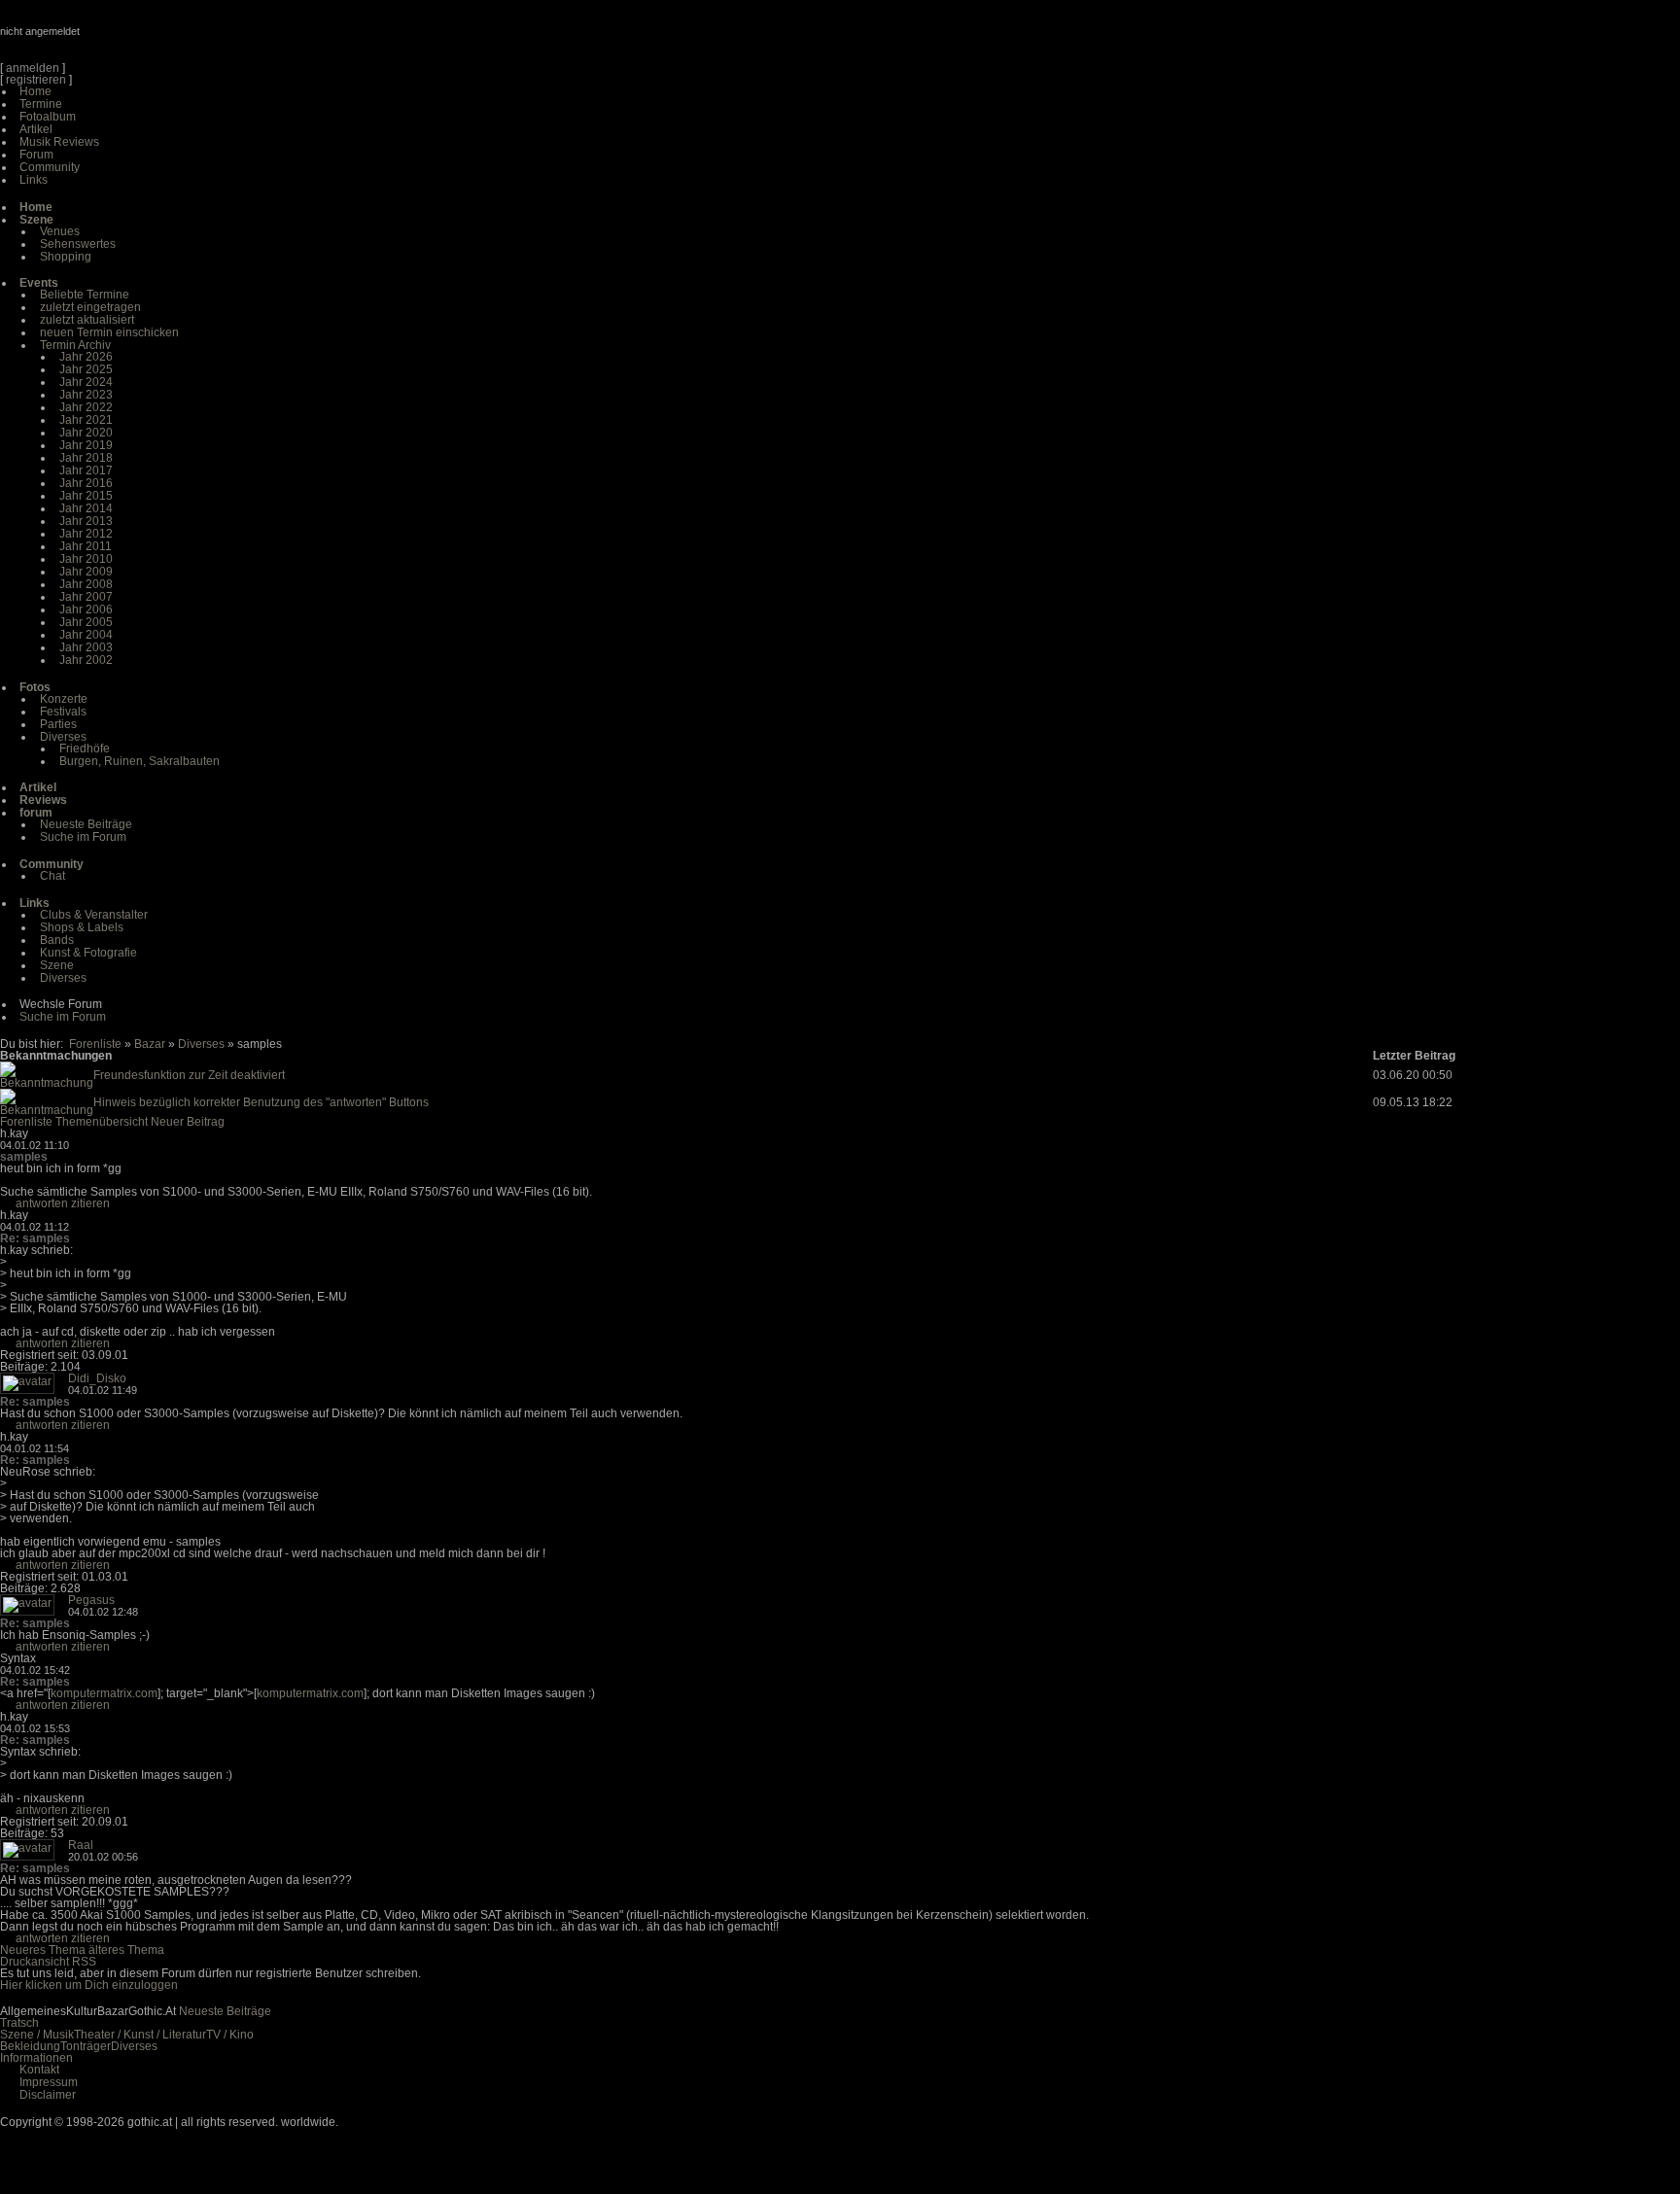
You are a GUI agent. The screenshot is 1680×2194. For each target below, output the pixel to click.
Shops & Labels (82, 927)
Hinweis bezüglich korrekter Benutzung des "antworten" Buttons (261, 1102)
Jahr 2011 (86, 546)
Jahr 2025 (86, 369)
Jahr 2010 (86, 559)
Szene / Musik (37, 2035)
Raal (81, 1845)
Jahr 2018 (86, 458)
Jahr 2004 (86, 635)
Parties (58, 724)
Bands (57, 940)
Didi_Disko (97, 1378)
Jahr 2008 (86, 584)
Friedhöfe (85, 749)
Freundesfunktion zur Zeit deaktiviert (189, 1075)
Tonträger (86, 2046)
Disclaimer (48, 2095)
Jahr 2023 (86, 395)
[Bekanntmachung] (47, 1083)
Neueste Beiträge (86, 824)
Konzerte (64, 699)
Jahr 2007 (86, 597)
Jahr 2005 (86, 622)
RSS (84, 1962)
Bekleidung (30, 2046)
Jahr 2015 (86, 496)
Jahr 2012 (86, 534)
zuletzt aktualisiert (87, 320)
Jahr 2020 (86, 433)
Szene (57, 965)
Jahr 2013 (86, 521)
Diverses (63, 737)
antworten (42, 1203)
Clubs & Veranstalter (94, 915)
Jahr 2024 (86, 382)
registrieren (36, 80)
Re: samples (35, 1238)
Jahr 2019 (86, 445)
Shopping (66, 257)
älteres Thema (126, 1950)
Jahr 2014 (86, 508)
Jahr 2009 (86, 572)
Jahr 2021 (86, 420)
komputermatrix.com (104, 1693)
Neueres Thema (43, 1950)
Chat (52, 876)
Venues (60, 231)
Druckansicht (35, 1962)
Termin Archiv (75, 345)
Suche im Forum (83, 837)
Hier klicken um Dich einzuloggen (89, 1985)
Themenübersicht (102, 1122)
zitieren (90, 1203)
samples (24, 1157)
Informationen (36, 2058)
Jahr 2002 (86, 660)
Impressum (49, 2082)
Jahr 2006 (86, 609)
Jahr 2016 (86, 483)
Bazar (150, 1044)
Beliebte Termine (85, 295)
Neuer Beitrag (188, 1122)
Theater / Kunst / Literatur (140, 2035)
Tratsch (19, 2023)
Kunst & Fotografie (88, 953)
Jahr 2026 (86, 357)
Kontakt (39, 2070)
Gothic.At (112, 39)
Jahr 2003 (86, 647)
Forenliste (95, 1044)
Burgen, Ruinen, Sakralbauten (140, 761)
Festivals (63, 712)
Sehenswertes (78, 244)
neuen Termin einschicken (109, 332)
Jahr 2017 (86, 470)
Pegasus (91, 1600)
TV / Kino (230, 2035)
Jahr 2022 (86, 407)
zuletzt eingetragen (90, 307)
